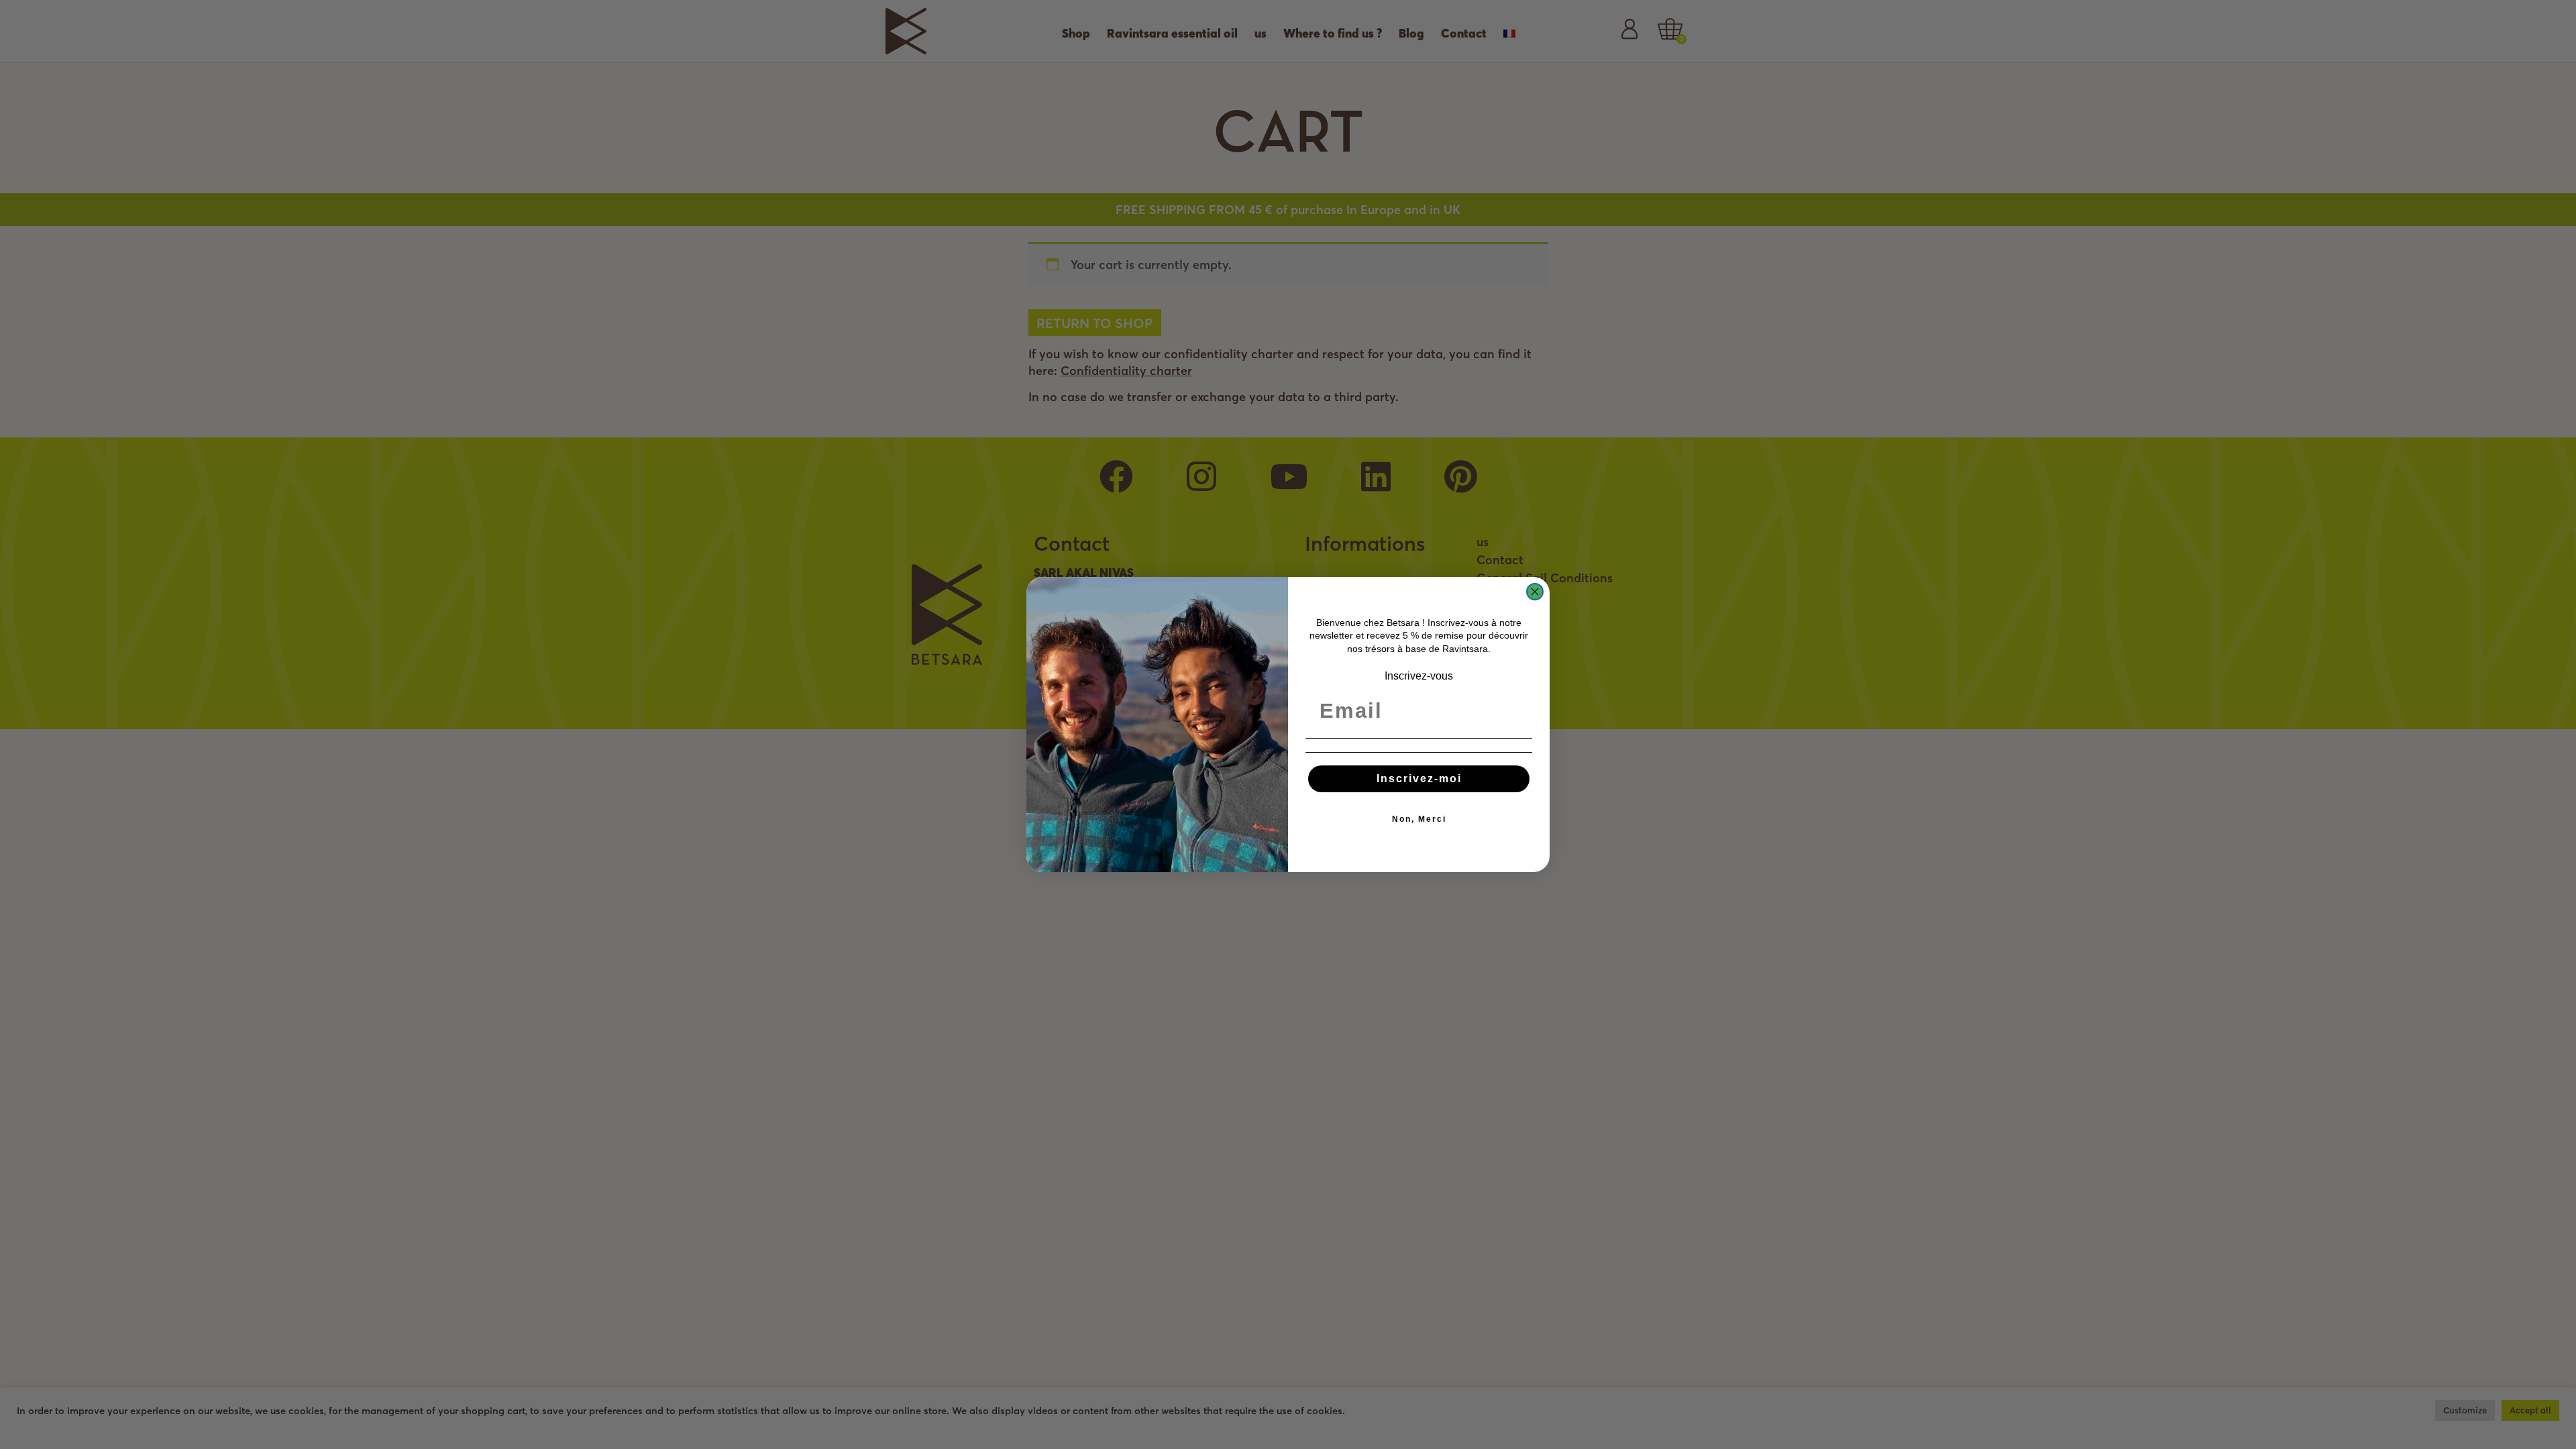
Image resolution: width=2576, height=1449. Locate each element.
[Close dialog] (1535, 592)
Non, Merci (1419, 819)
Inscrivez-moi (1419, 779)
